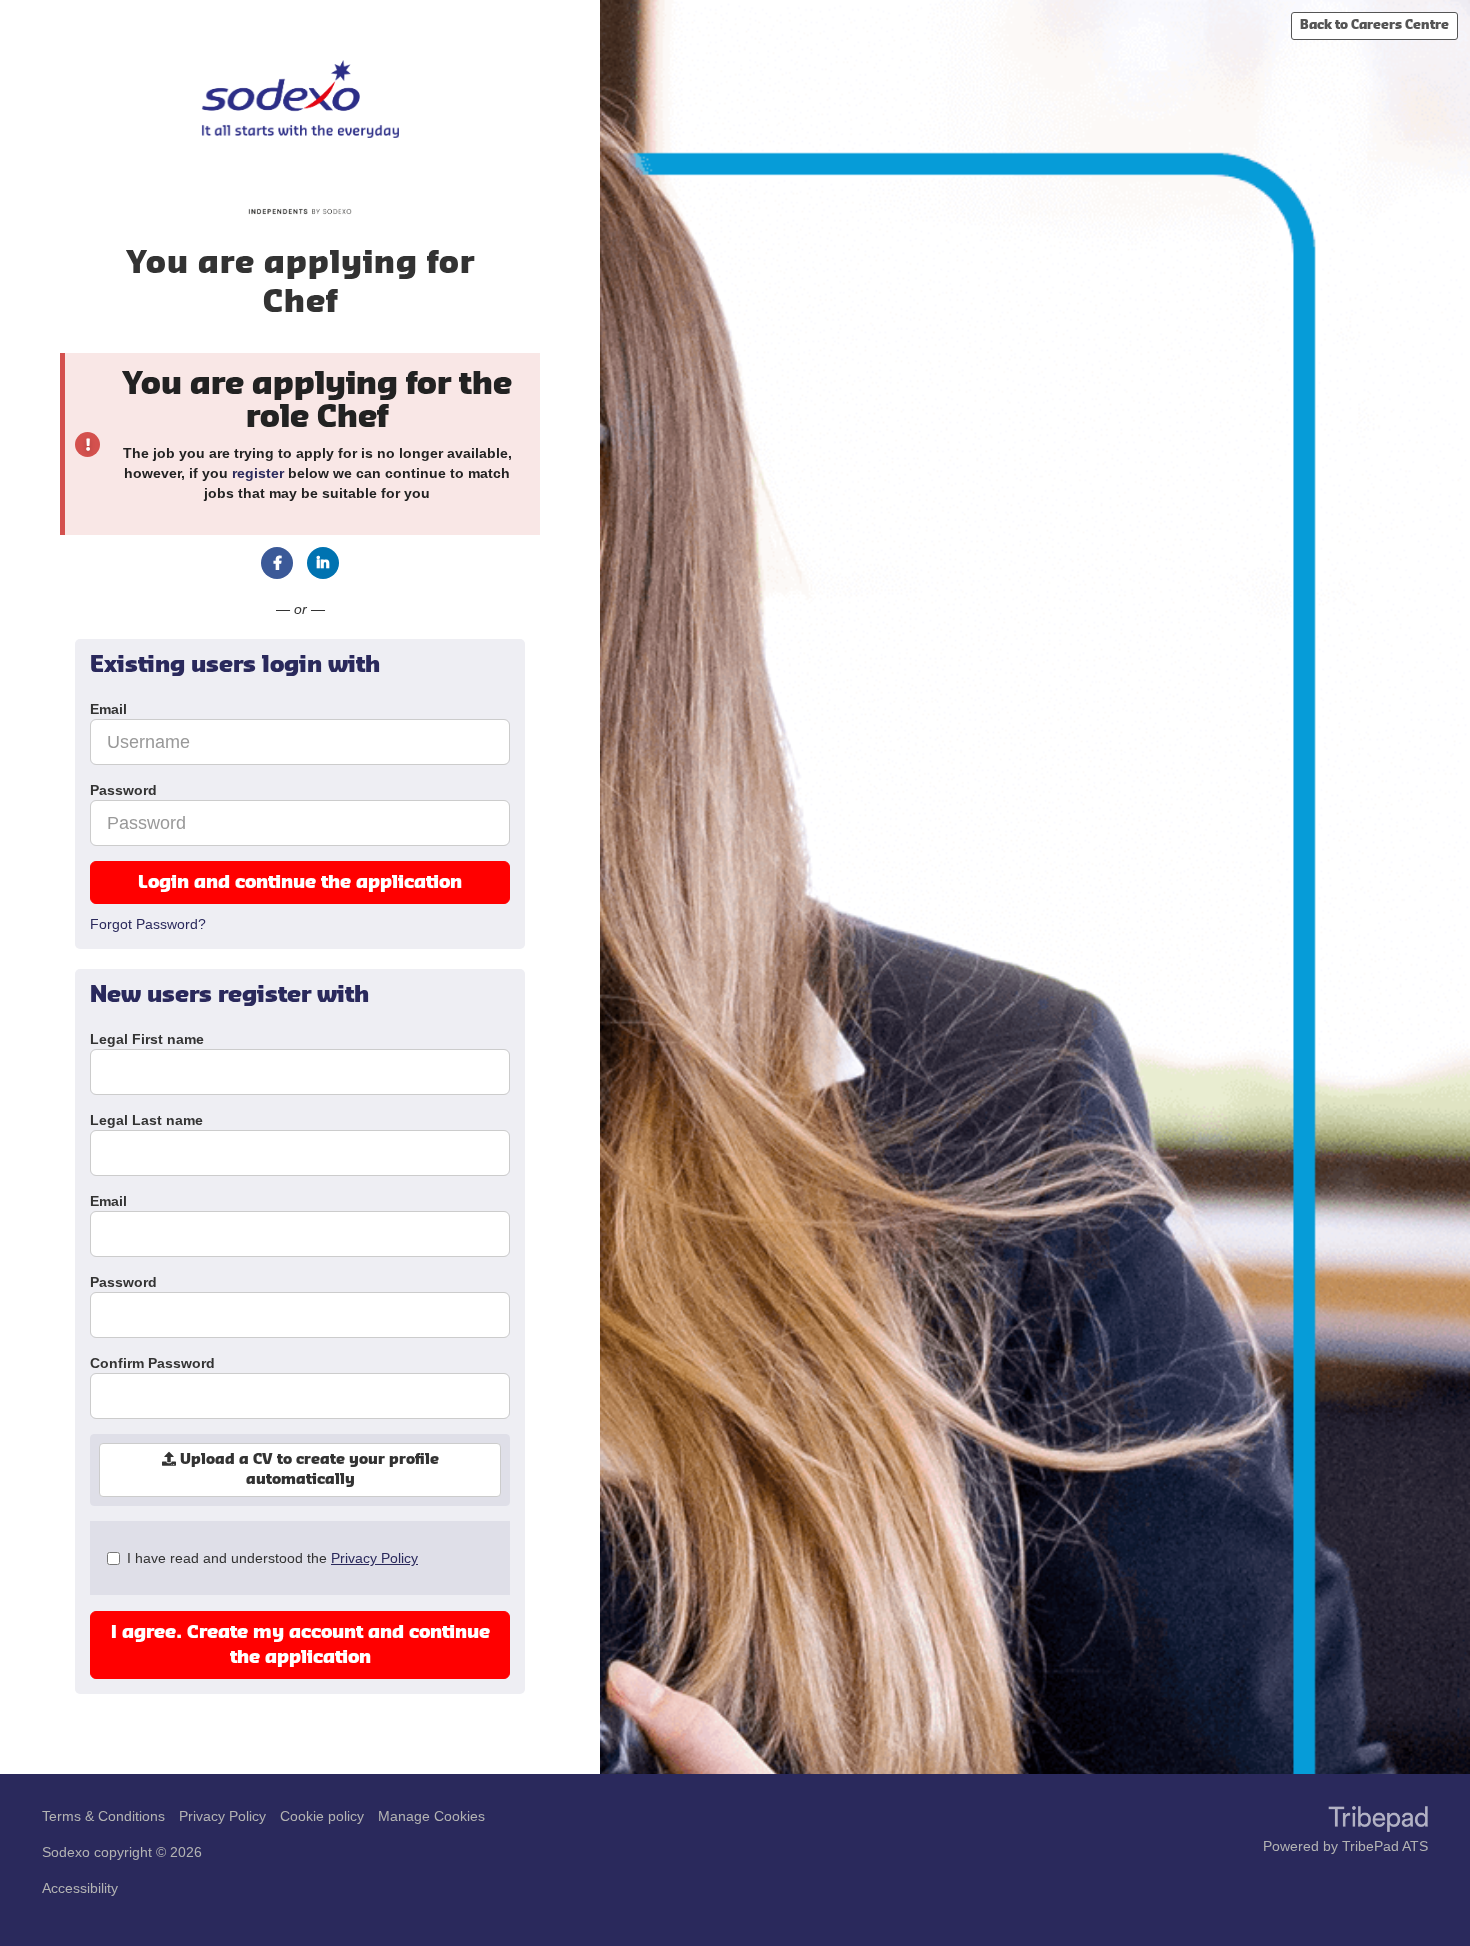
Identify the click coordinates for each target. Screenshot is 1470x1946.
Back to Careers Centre (1374, 25)
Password (123, 1282)
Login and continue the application (300, 882)
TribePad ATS (1385, 1846)
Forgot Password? (148, 924)
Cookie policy (322, 1816)
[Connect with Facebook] (277, 563)
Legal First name (147, 1039)
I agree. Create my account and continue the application (300, 1645)
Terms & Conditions (103, 1816)
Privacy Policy (374, 1558)
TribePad (1378, 1821)
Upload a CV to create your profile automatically (307, 1470)
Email (108, 1201)
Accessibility (80, 1888)
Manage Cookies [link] (431, 1816)
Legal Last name (146, 1120)
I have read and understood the (272, 1558)
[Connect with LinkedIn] (323, 563)
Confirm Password (152, 1363)
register (258, 473)
